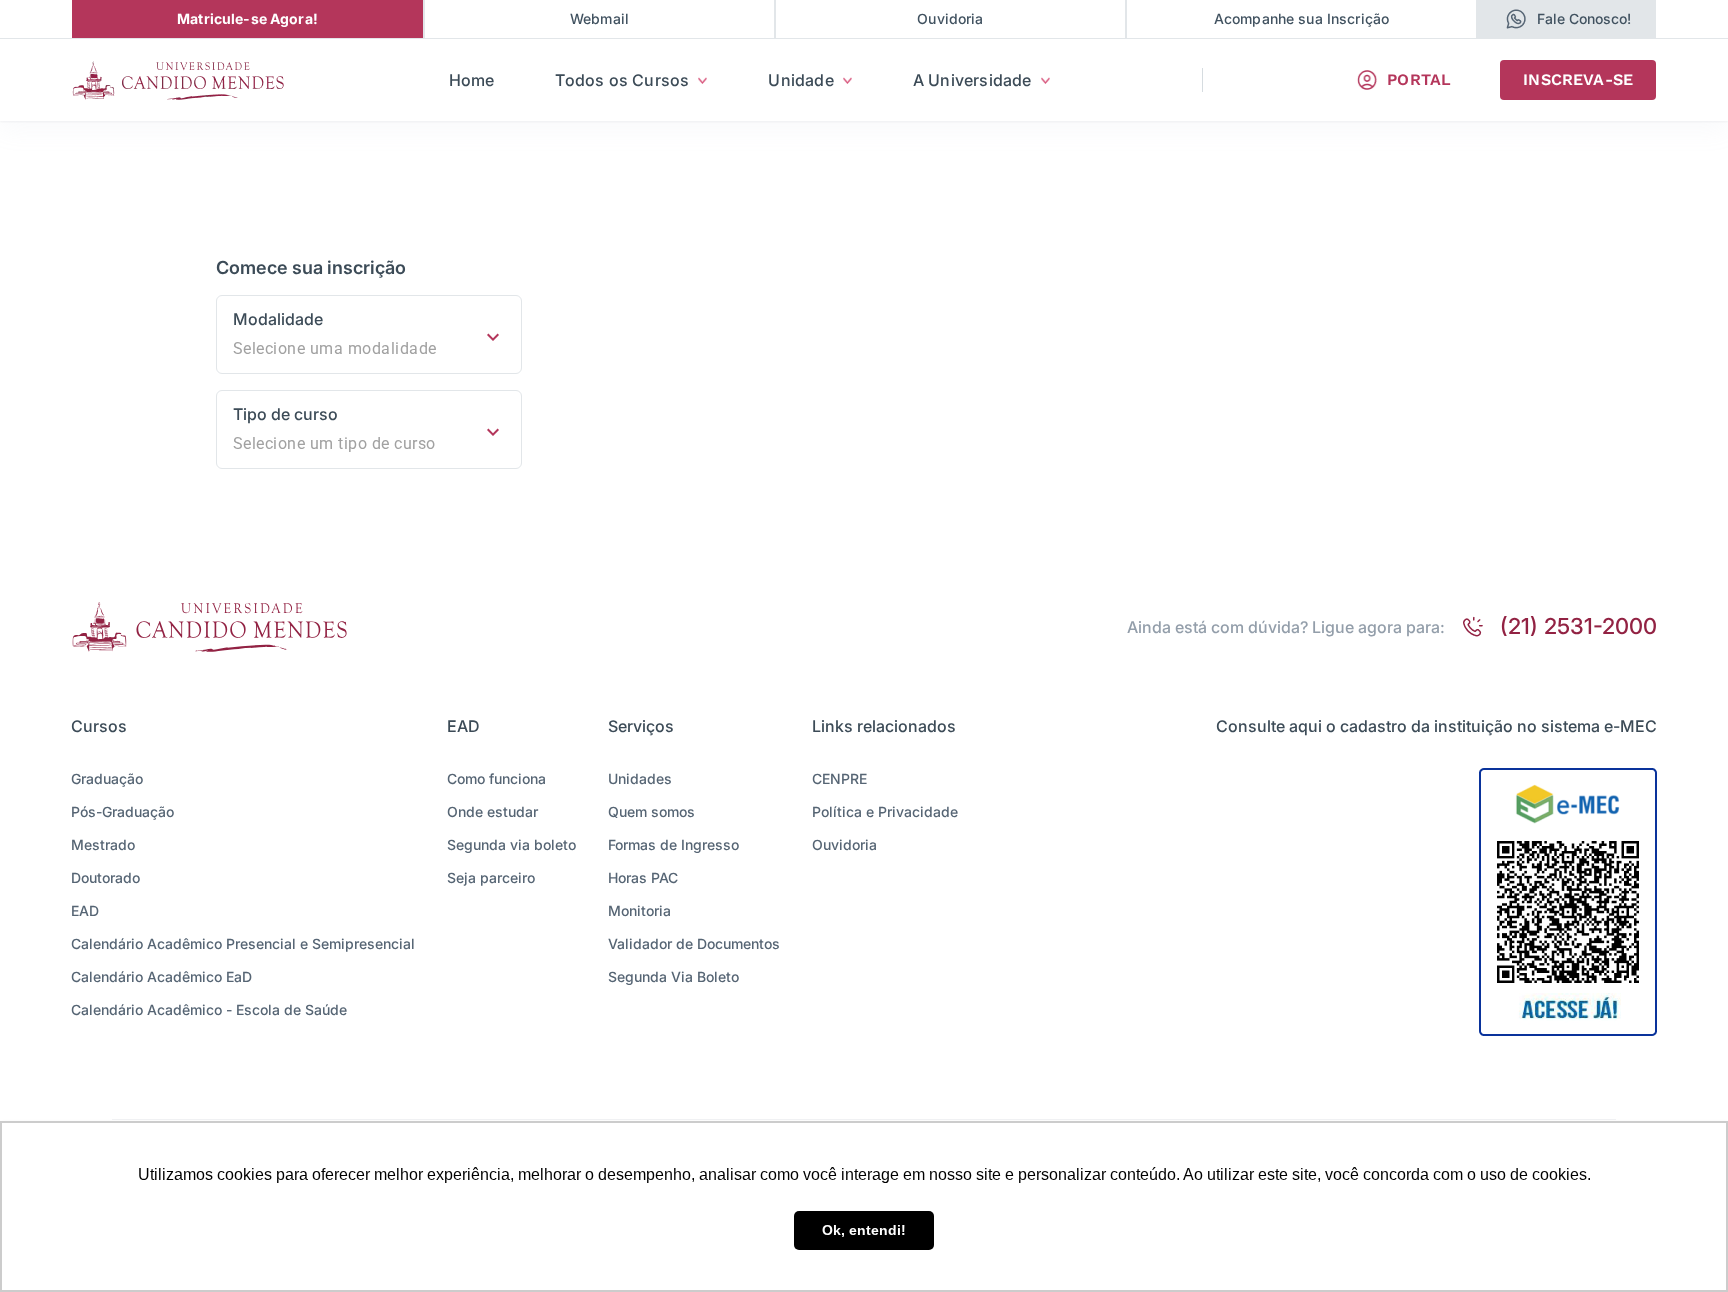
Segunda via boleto (511, 844)
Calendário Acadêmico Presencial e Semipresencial (243, 943)
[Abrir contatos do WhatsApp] (1516, 19)
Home (472, 80)
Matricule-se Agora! (247, 18)
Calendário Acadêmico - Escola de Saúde (209, 1009)
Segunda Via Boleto (673, 976)
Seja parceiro (491, 877)
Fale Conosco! (1584, 18)
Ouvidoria (950, 18)
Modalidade (278, 319)
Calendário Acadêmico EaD (161, 976)
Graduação (107, 778)
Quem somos (651, 811)
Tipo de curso (285, 414)
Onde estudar (492, 811)
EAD (85, 910)
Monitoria (639, 910)
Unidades (640, 778)
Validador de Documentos (694, 943)
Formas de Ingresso (673, 844)
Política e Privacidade (885, 811)
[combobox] (369, 349)
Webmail (599, 18)
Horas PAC (643, 877)
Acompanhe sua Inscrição (1301, 18)
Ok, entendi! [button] (864, 1230)
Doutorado (105, 877)
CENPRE (839, 778)
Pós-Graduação (122, 811)
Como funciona (496, 778)
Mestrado (103, 844)
